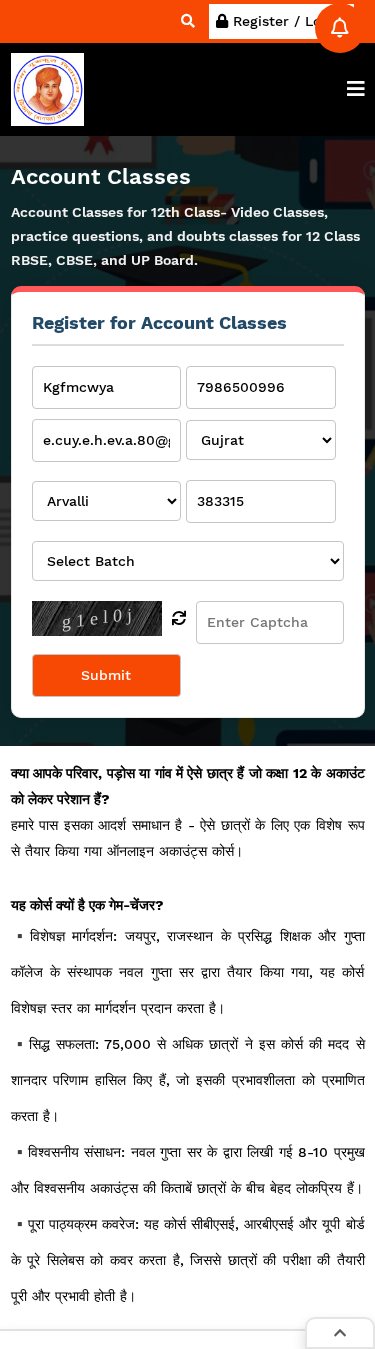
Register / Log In (287, 21)
